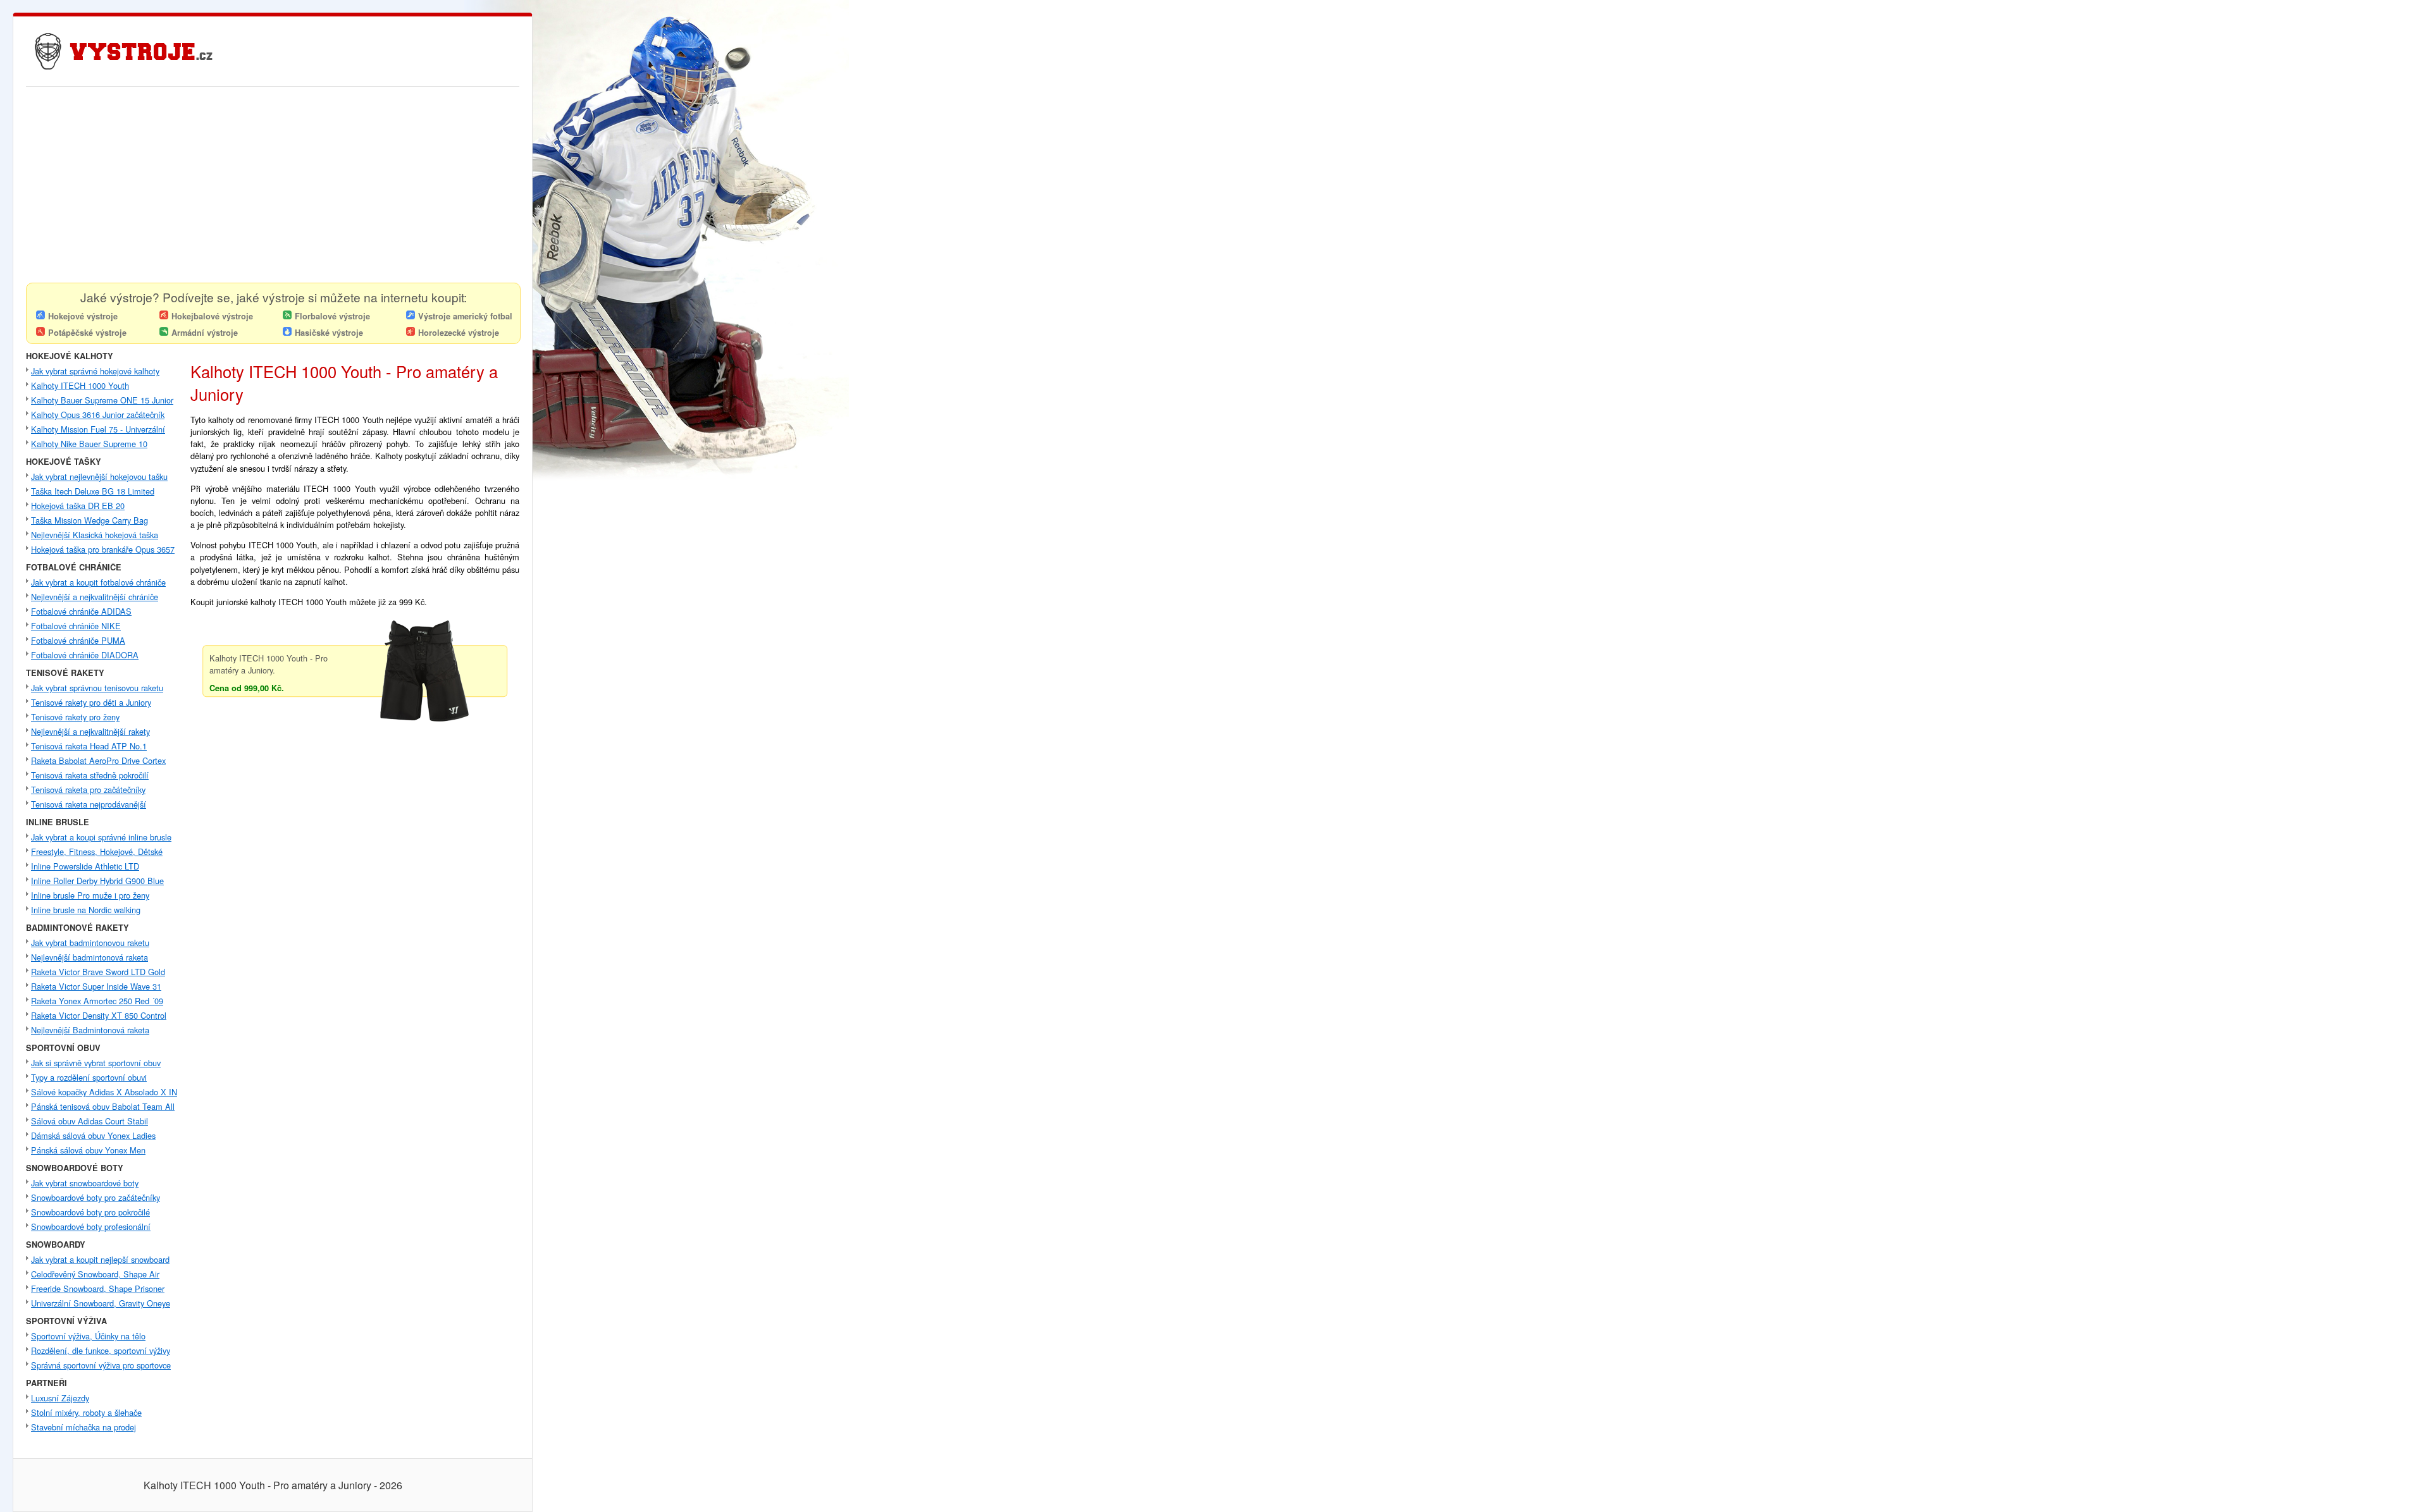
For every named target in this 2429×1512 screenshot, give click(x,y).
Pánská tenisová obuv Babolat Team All (103, 1106)
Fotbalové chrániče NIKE (76, 626)
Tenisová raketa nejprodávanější (89, 804)
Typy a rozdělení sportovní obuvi (89, 1077)
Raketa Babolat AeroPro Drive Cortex (98, 760)
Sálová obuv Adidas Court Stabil (90, 1121)
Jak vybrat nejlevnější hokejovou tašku (99, 476)
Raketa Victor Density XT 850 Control (99, 1015)
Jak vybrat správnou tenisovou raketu (97, 688)
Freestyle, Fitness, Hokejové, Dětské (97, 851)
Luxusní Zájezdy (60, 1398)
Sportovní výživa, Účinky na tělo (88, 1336)
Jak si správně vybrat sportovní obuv (96, 1063)
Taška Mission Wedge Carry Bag (90, 520)
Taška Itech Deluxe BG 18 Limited (93, 491)
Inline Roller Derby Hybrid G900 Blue (97, 881)
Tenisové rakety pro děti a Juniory (91, 702)
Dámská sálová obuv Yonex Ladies (93, 1135)
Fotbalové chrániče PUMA (78, 640)
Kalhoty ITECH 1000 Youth (80, 385)
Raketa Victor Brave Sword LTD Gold (98, 972)
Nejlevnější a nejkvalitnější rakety (90, 731)
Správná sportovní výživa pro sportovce (101, 1365)
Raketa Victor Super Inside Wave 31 (96, 986)
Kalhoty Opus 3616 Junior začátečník (98, 415)
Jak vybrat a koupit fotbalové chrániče (98, 582)
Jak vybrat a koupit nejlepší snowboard (100, 1259)
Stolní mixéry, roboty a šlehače (86, 1412)
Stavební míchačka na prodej (83, 1427)
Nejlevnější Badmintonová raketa (90, 1030)
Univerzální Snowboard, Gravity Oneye (101, 1303)
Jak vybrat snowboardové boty (85, 1183)
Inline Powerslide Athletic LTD (85, 866)
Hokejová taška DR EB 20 (78, 506)
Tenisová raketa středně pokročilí (90, 775)
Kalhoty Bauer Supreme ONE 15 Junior (102, 400)
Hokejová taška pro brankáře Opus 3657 (103, 549)
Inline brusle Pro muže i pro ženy (90, 895)
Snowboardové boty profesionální (91, 1226)
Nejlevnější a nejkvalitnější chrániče (95, 597)
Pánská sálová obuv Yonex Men (88, 1150)
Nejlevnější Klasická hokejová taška (95, 535)
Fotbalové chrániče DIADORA (85, 655)
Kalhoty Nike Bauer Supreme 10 (89, 444)
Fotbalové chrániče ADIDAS (81, 611)
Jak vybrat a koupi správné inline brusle (101, 837)
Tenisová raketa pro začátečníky (88, 790)
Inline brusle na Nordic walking (86, 910)
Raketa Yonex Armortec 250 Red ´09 (97, 1001)
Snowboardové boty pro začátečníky (96, 1197)
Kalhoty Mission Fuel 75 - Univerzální (98, 429)
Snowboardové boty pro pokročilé (90, 1212)
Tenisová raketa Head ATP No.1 (89, 746)
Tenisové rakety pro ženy (75, 717)
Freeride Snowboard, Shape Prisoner (98, 1288)
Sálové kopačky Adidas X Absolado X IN (104, 1092)
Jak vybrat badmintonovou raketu (90, 943)
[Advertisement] (273, 188)
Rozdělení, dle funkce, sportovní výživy (101, 1350)
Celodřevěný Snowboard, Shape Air (95, 1274)
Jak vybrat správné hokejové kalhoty (95, 371)
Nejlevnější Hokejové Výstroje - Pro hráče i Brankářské (109, 31)
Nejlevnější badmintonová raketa (90, 957)
